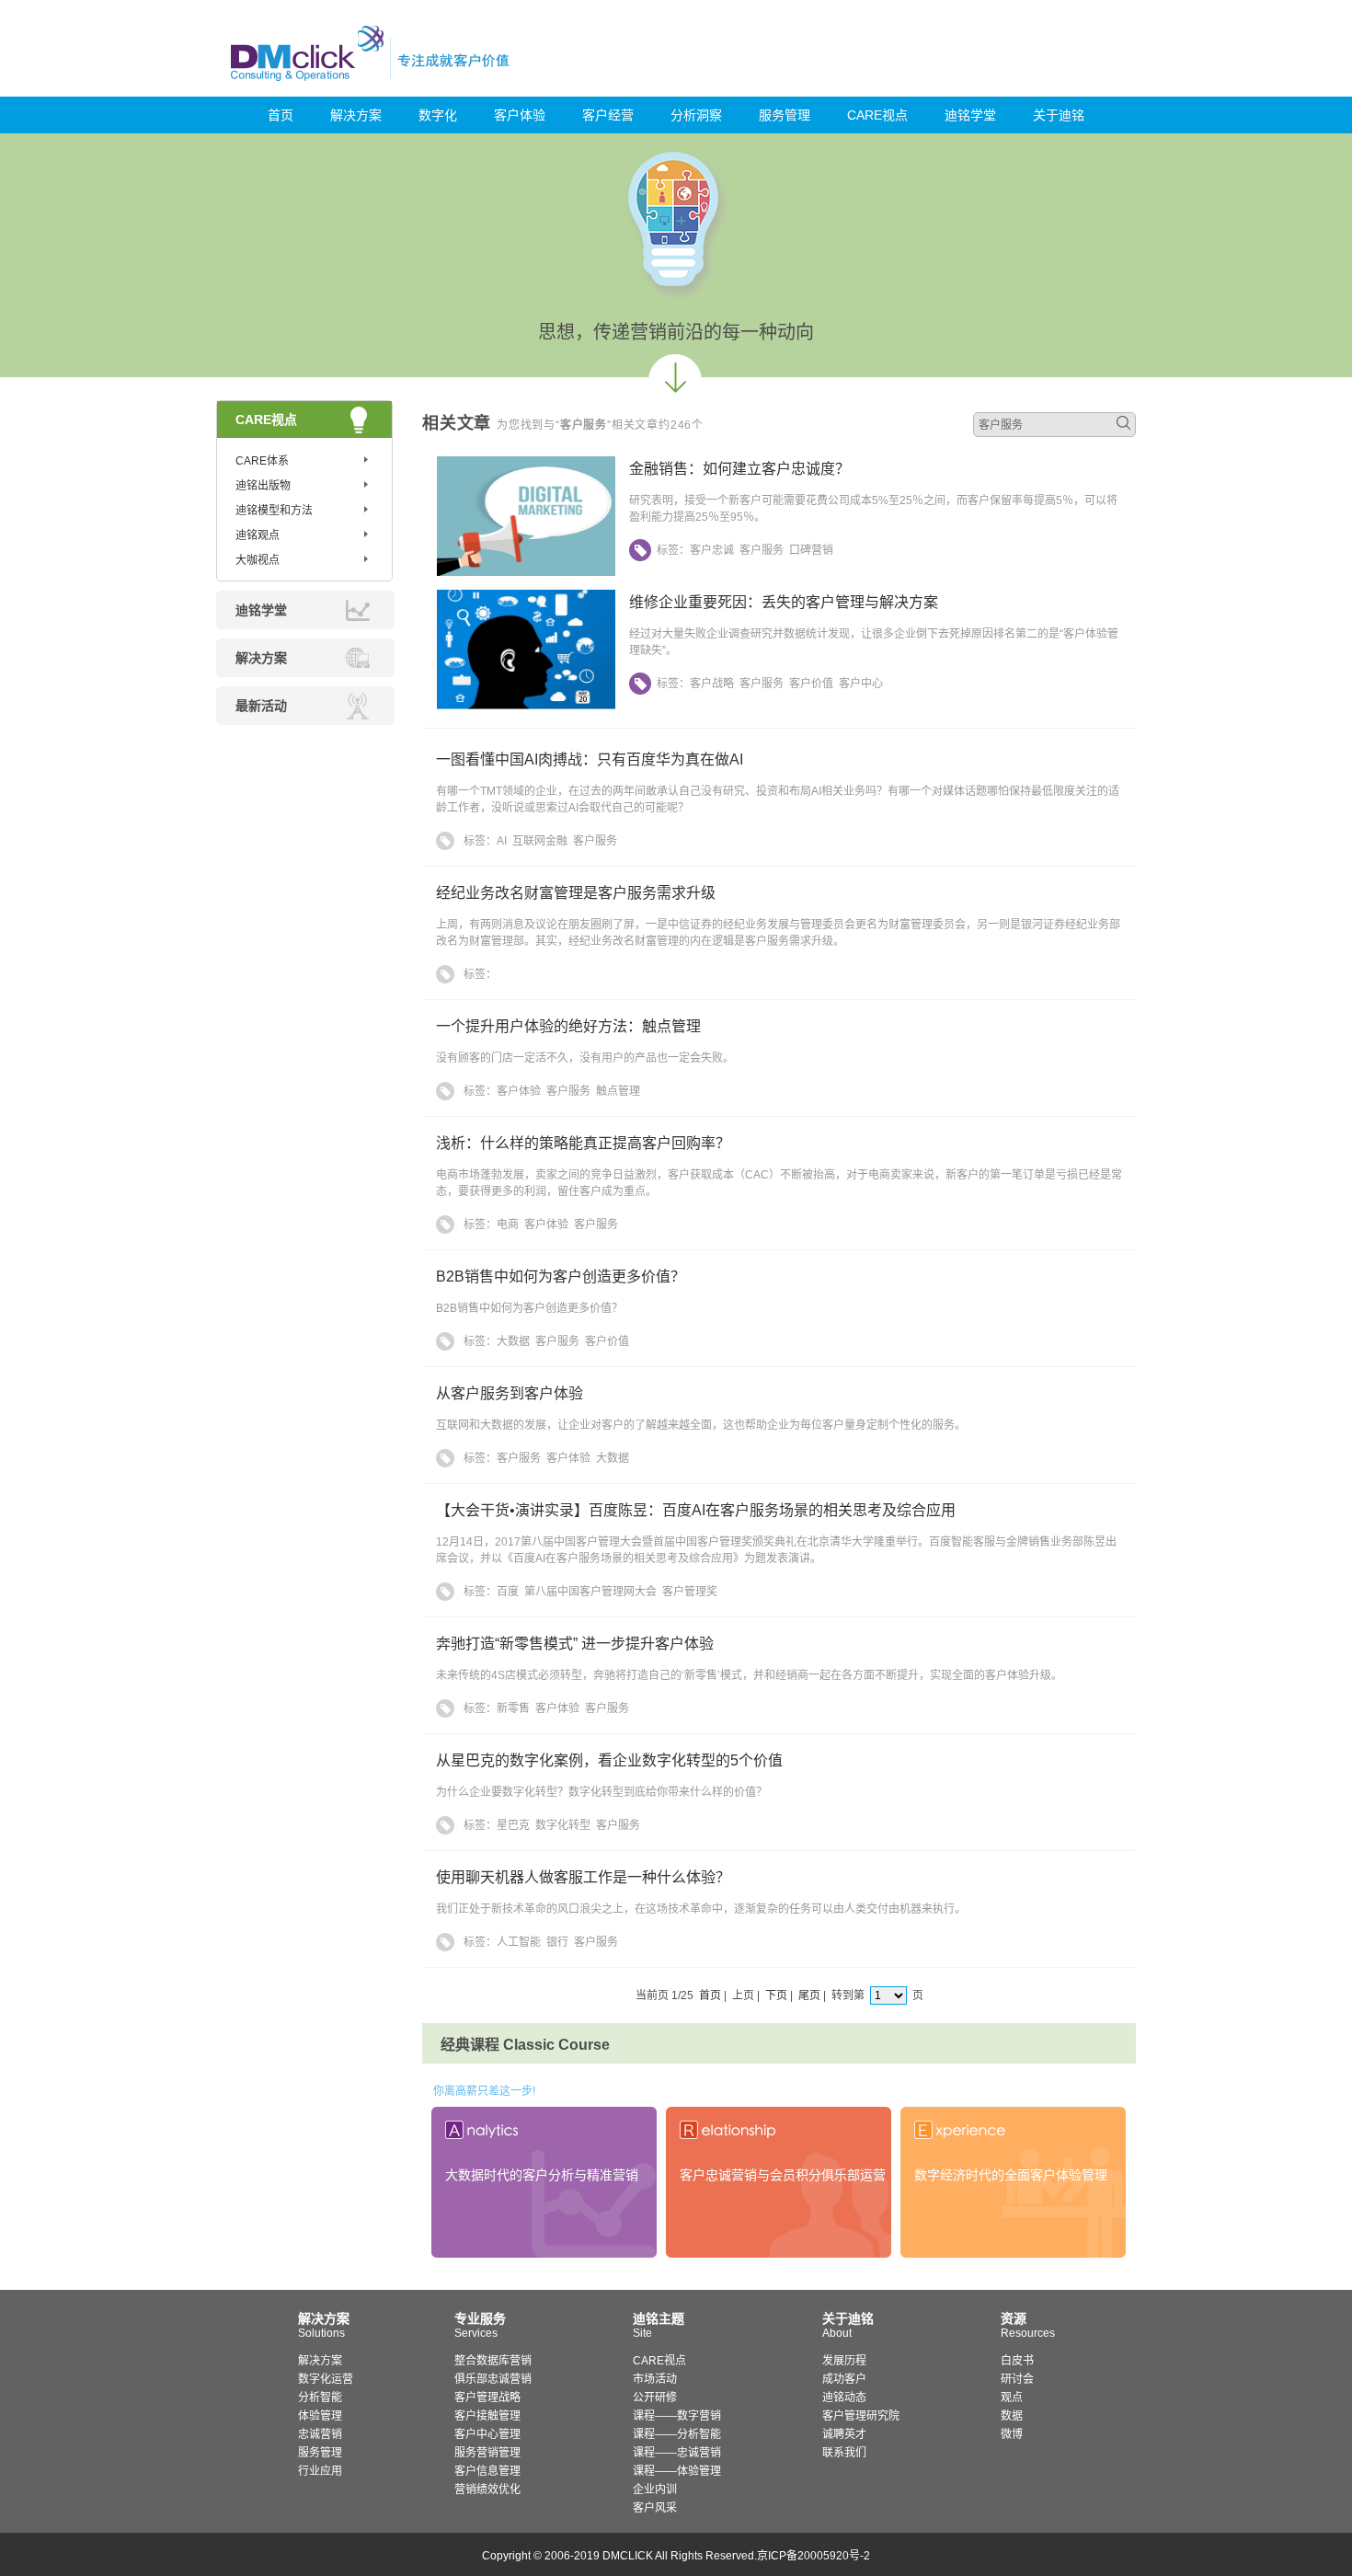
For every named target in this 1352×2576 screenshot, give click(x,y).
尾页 (809, 1995)
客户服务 (762, 550)
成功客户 (844, 2379)
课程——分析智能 (677, 2434)
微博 (1012, 2434)
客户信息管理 (487, 2471)
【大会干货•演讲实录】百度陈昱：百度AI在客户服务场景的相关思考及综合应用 (696, 1510)
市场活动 (655, 2379)
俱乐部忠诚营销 (493, 2379)
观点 (1012, 2398)
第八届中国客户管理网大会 (590, 1592)
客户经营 (608, 115)
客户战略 (712, 684)
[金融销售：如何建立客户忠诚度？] (526, 572)
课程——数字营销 (677, 2416)
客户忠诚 (712, 550)
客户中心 (861, 684)
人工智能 (519, 1942)
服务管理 (785, 115)
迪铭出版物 (263, 486)
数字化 (438, 115)
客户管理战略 (487, 2398)
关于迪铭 (1059, 115)
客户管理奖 (690, 1592)
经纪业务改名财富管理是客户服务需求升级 (576, 893)
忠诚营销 (320, 2434)
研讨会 (1017, 2379)
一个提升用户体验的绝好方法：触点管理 (568, 1026)
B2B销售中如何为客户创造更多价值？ (561, 1276)
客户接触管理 (487, 2416)
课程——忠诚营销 (677, 2453)
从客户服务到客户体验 (510, 1393)
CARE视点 (877, 115)
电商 (508, 1225)
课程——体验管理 (677, 2471)
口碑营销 (811, 550)
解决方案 (356, 115)
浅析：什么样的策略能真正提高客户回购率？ (583, 1143)
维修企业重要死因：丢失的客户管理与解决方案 (784, 602)
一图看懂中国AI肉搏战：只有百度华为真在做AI (590, 759)
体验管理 (320, 2416)
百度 (508, 1592)
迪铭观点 (258, 535)
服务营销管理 (487, 2453)
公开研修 (655, 2398)
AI (502, 841)
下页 (776, 1995)
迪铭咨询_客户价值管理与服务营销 (448, 53)
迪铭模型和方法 (274, 511)
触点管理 (618, 1091)
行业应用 (320, 2471)
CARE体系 (262, 461)
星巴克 (513, 1825)
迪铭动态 (844, 2398)
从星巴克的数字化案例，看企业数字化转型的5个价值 (609, 1760)
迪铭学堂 (970, 115)
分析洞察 (696, 115)
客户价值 (811, 684)
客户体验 (520, 115)
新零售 (513, 1708)
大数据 (513, 1341)
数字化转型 (563, 1825)
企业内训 (655, 2490)
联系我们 (844, 2453)
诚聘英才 (844, 2434)
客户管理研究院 (861, 2416)
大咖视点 (258, 560)
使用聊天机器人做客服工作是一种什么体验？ (583, 1877)
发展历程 (844, 2361)
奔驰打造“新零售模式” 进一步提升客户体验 (575, 1644)
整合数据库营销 (493, 2361)
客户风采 (655, 2508)
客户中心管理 (487, 2434)
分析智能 (320, 2398)
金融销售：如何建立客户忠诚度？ (739, 469)
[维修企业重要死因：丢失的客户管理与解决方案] (526, 706)
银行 (557, 1942)
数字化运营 (326, 2379)
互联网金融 (540, 841)
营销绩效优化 (487, 2490)
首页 (281, 115)
